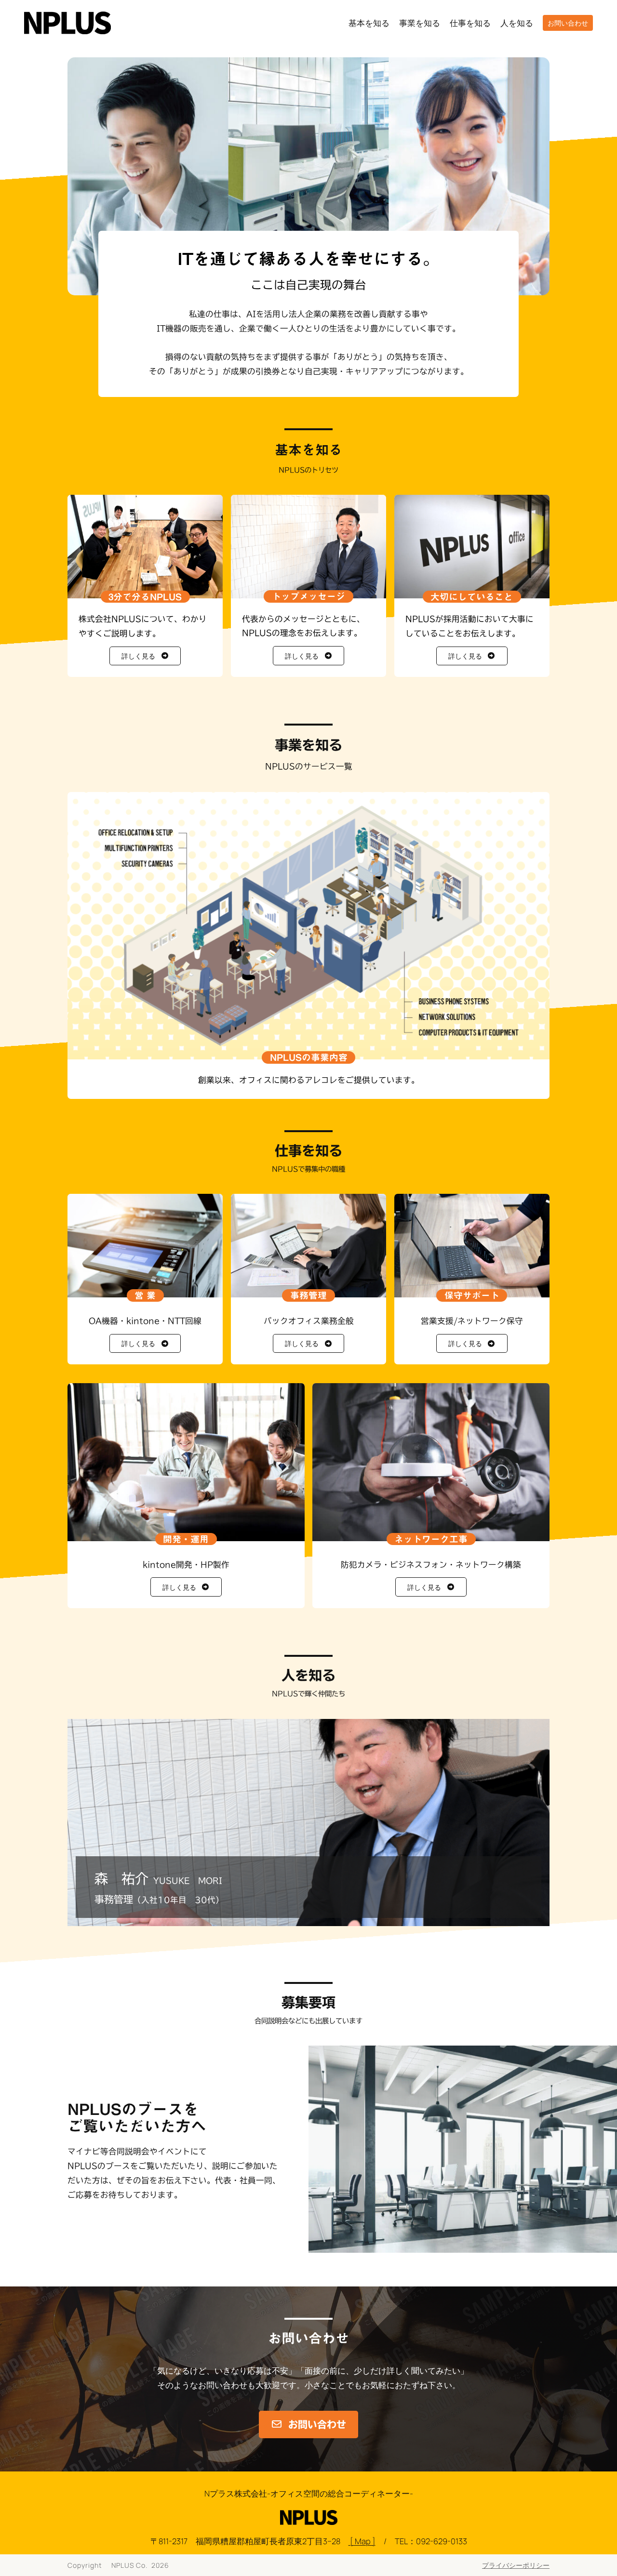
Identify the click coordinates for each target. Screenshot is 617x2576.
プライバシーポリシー (516, 2565)
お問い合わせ (568, 23)
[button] (145, 656)
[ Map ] (362, 2541)
